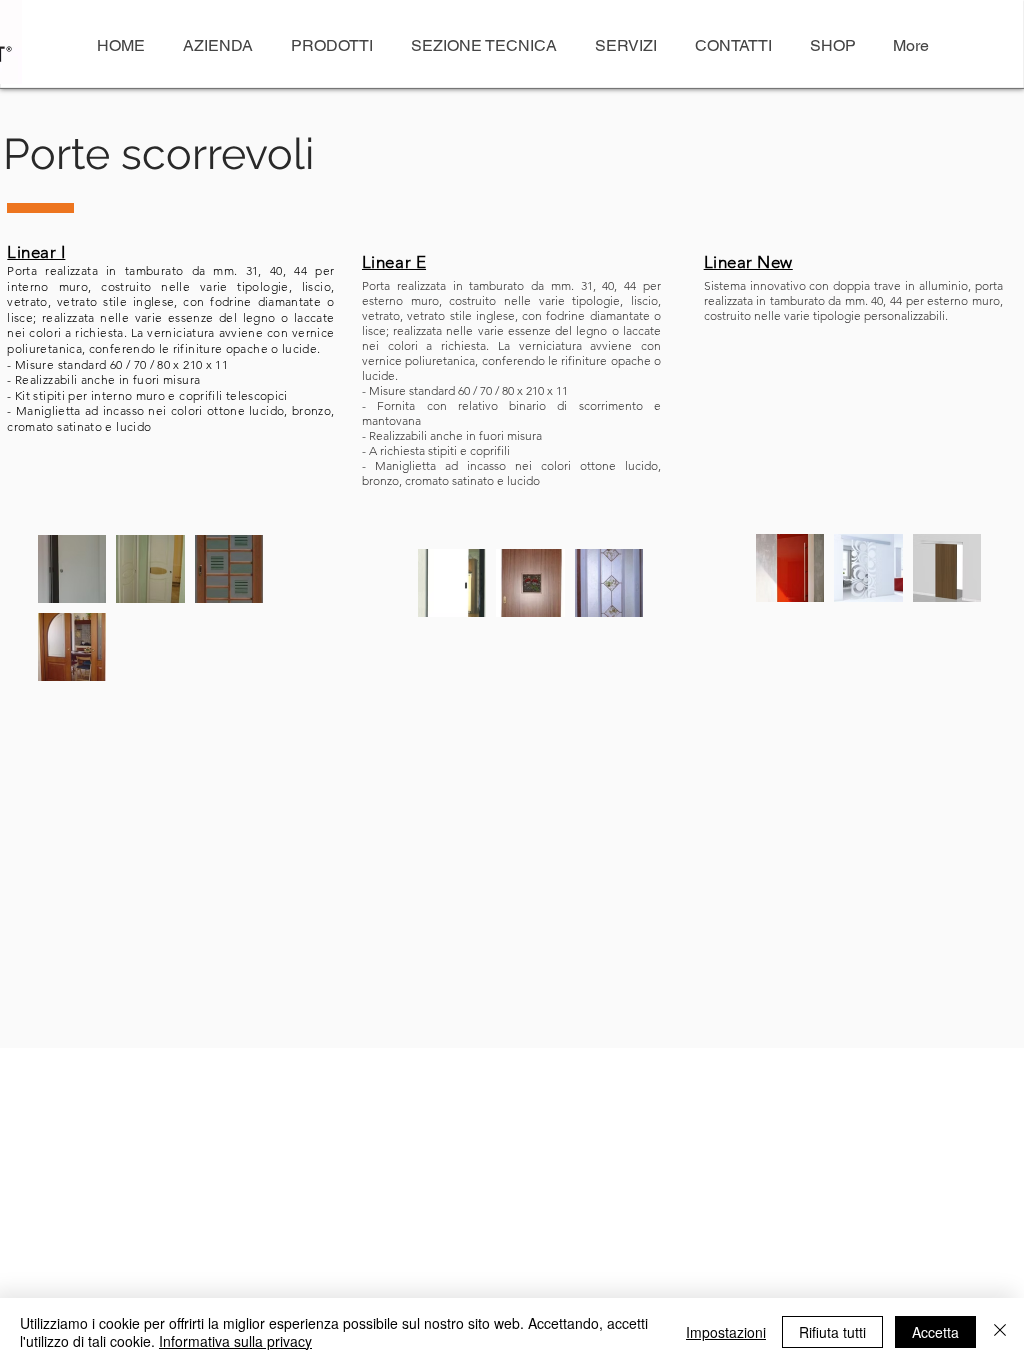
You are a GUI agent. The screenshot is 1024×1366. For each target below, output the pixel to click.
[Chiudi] (1000, 1332)
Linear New (748, 262)
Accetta (935, 1332)
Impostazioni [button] (726, 1332)
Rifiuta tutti (832, 1332)
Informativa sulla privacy (235, 1341)
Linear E (394, 262)
